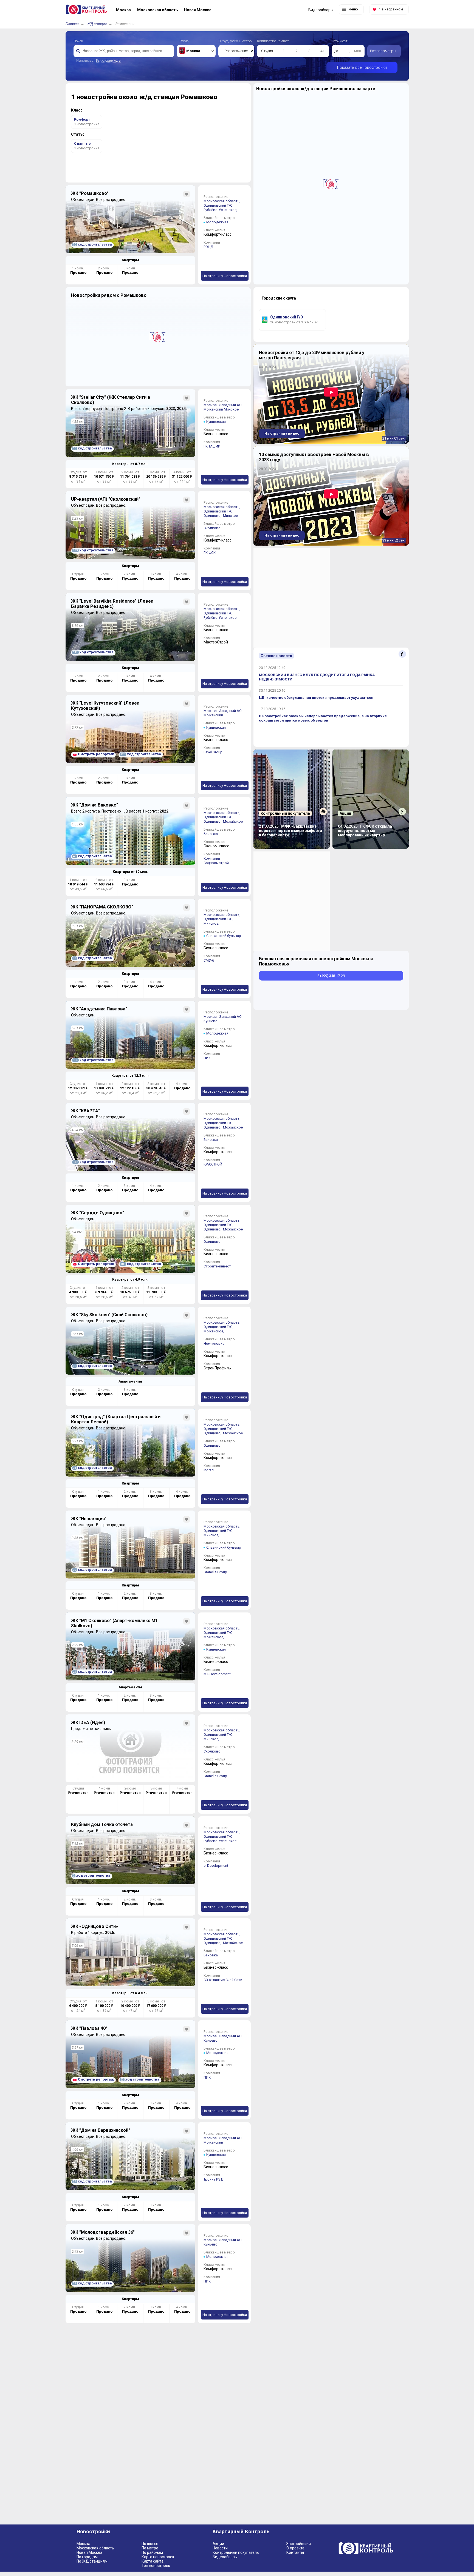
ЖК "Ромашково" (90, 193)
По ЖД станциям (92, 2561)
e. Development (216, 1866)
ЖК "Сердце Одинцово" (98, 1213)
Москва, (211, 405)
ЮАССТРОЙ (213, 1164)
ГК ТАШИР (212, 446)
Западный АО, (231, 405)
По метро (150, 2548)
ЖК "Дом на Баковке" (94, 805)
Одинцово (212, 1242)
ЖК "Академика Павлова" (99, 1009)
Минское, (232, 409)
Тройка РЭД (213, 2179)
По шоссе (150, 2544)
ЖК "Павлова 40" (89, 2028)
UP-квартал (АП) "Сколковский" (106, 499)
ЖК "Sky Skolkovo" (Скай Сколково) (109, 1315)
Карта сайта (153, 2561)
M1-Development (217, 1674)
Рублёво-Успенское (220, 618)
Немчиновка (214, 1343)
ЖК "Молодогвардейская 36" (103, 2232)
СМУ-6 (209, 960)
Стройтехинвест (217, 1266)
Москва (83, 2544)
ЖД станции (97, 24)
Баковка (211, 834)
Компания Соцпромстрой (216, 861)
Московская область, (222, 201)
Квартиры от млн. (130, 464)
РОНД (208, 247)
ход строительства (92, 244)
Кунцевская (216, 422)
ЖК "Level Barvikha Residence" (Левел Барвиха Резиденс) (112, 604)
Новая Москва (89, 2552)
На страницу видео (282, 433)
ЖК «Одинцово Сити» (94, 1926)
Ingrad (209, 1470)
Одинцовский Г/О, (219, 205)
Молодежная (217, 222)
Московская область (95, 2548)
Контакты (295, 2552)
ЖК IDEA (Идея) (88, 1722)
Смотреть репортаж (96, 754)
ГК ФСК (210, 553)
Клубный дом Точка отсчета (102, 1824)
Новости (220, 2548)
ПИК (207, 1058)
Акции (218, 2544)
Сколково (212, 528)
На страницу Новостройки (225, 276)
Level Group (213, 752)
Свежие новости (276, 656)
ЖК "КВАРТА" (85, 1111)
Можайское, (234, 821)
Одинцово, (213, 516)
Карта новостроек (158, 2557)
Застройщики (299, 2544)
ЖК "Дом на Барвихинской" (101, 2130)
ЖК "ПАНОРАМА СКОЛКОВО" (102, 907)
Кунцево (211, 1021)
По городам (87, 2557)
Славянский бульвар (224, 936)
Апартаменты (130, 1381)
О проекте (295, 2548)
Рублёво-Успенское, (221, 210)
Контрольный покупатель (236, 2552)
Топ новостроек (156, 2566)
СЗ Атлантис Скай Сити (223, 1980)
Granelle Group (215, 1572)
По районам (152, 2552)
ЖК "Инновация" (89, 1519)
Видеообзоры (225, 2557)
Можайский (213, 409)
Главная (72, 24)
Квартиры (130, 260)
